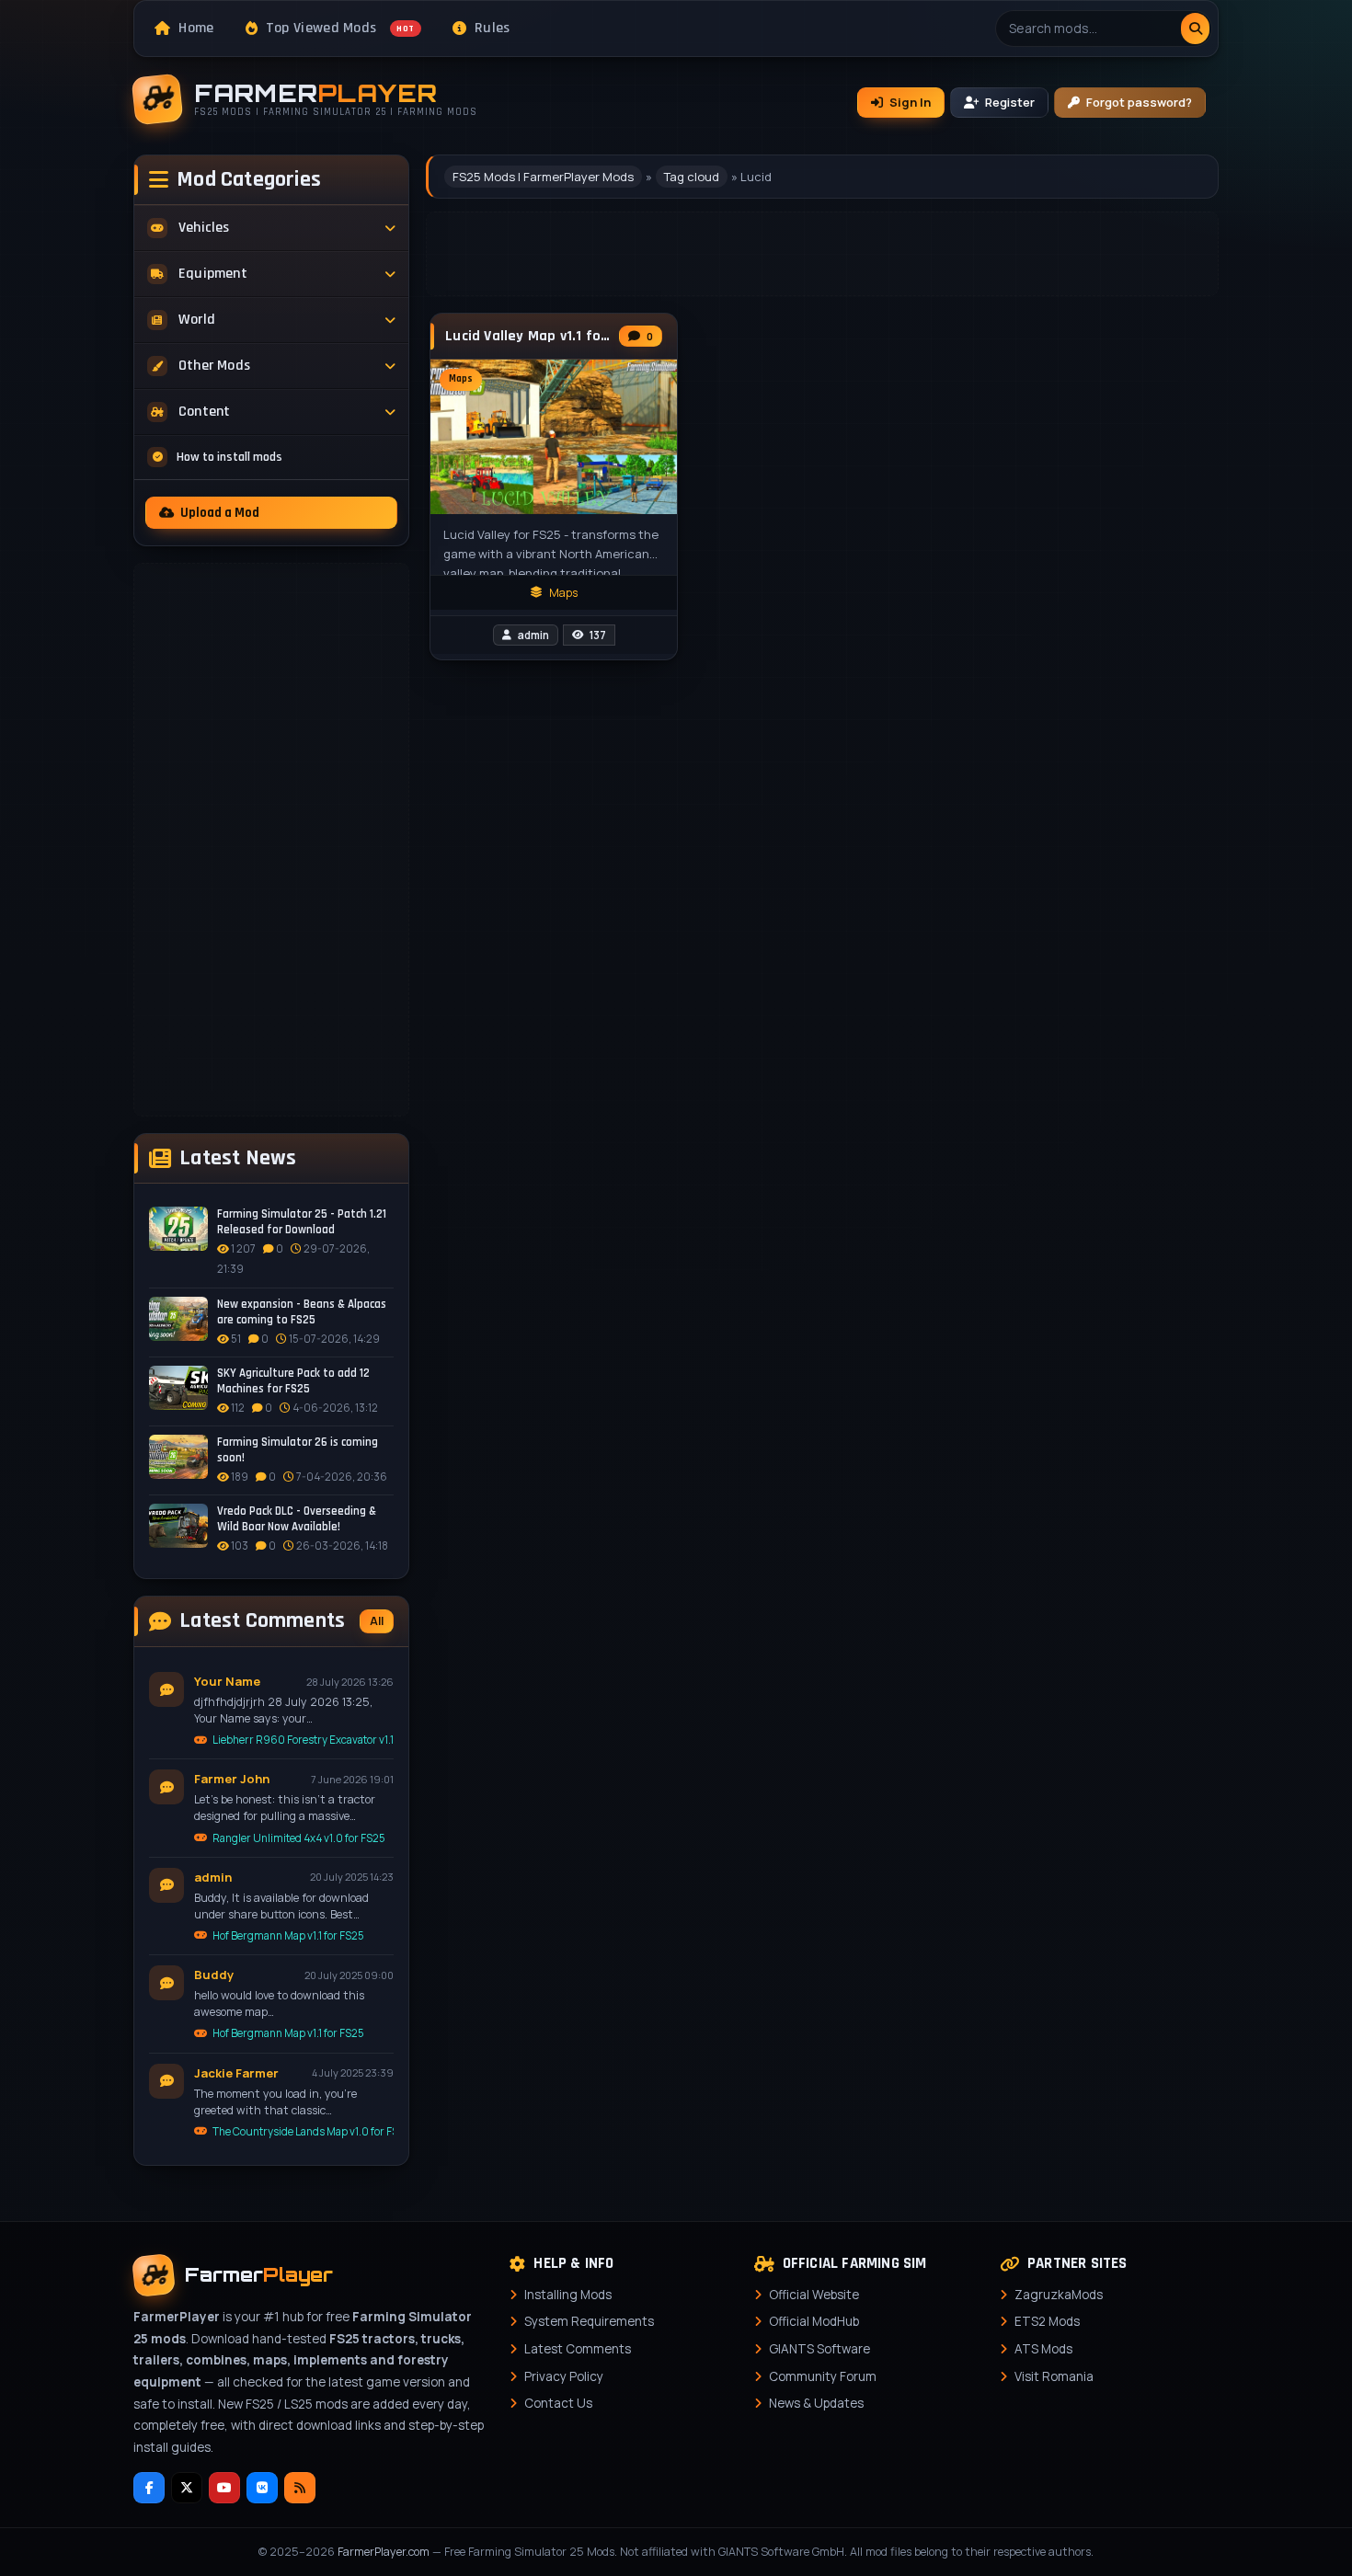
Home (196, 28)
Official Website (814, 2295)
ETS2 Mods (1047, 2321)
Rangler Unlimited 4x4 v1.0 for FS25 (299, 1838)
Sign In (910, 102)
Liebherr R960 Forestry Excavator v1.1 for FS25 (303, 1740)
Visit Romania (1054, 2376)
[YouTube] (224, 2488)
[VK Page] (262, 2488)
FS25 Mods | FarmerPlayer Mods (543, 177)
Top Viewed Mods (340, 28)
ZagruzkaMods (1059, 2295)
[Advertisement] (271, 840)
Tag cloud (692, 177)
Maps (563, 593)
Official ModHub (814, 2321)
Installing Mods (568, 2295)
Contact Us (558, 2403)
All (377, 1621)
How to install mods (229, 457)
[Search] (1195, 29)
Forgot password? (1139, 102)
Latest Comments (578, 2349)
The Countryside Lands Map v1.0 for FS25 (303, 2131)
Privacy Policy (564, 2376)
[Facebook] (149, 2488)
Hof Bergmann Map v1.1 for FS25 (288, 1935)
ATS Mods (1043, 2349)
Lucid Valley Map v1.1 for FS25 (527, 337)
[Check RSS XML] (300, 2488)
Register (1010, 102)
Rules (493, 28)
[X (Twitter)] (187, 2488)
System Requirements (589, 2321)
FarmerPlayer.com (384, 2552)
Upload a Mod (220, 513)
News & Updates (816, 2403)
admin (533, 635)
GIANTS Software (819, 2349)
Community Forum (823, 2376)
